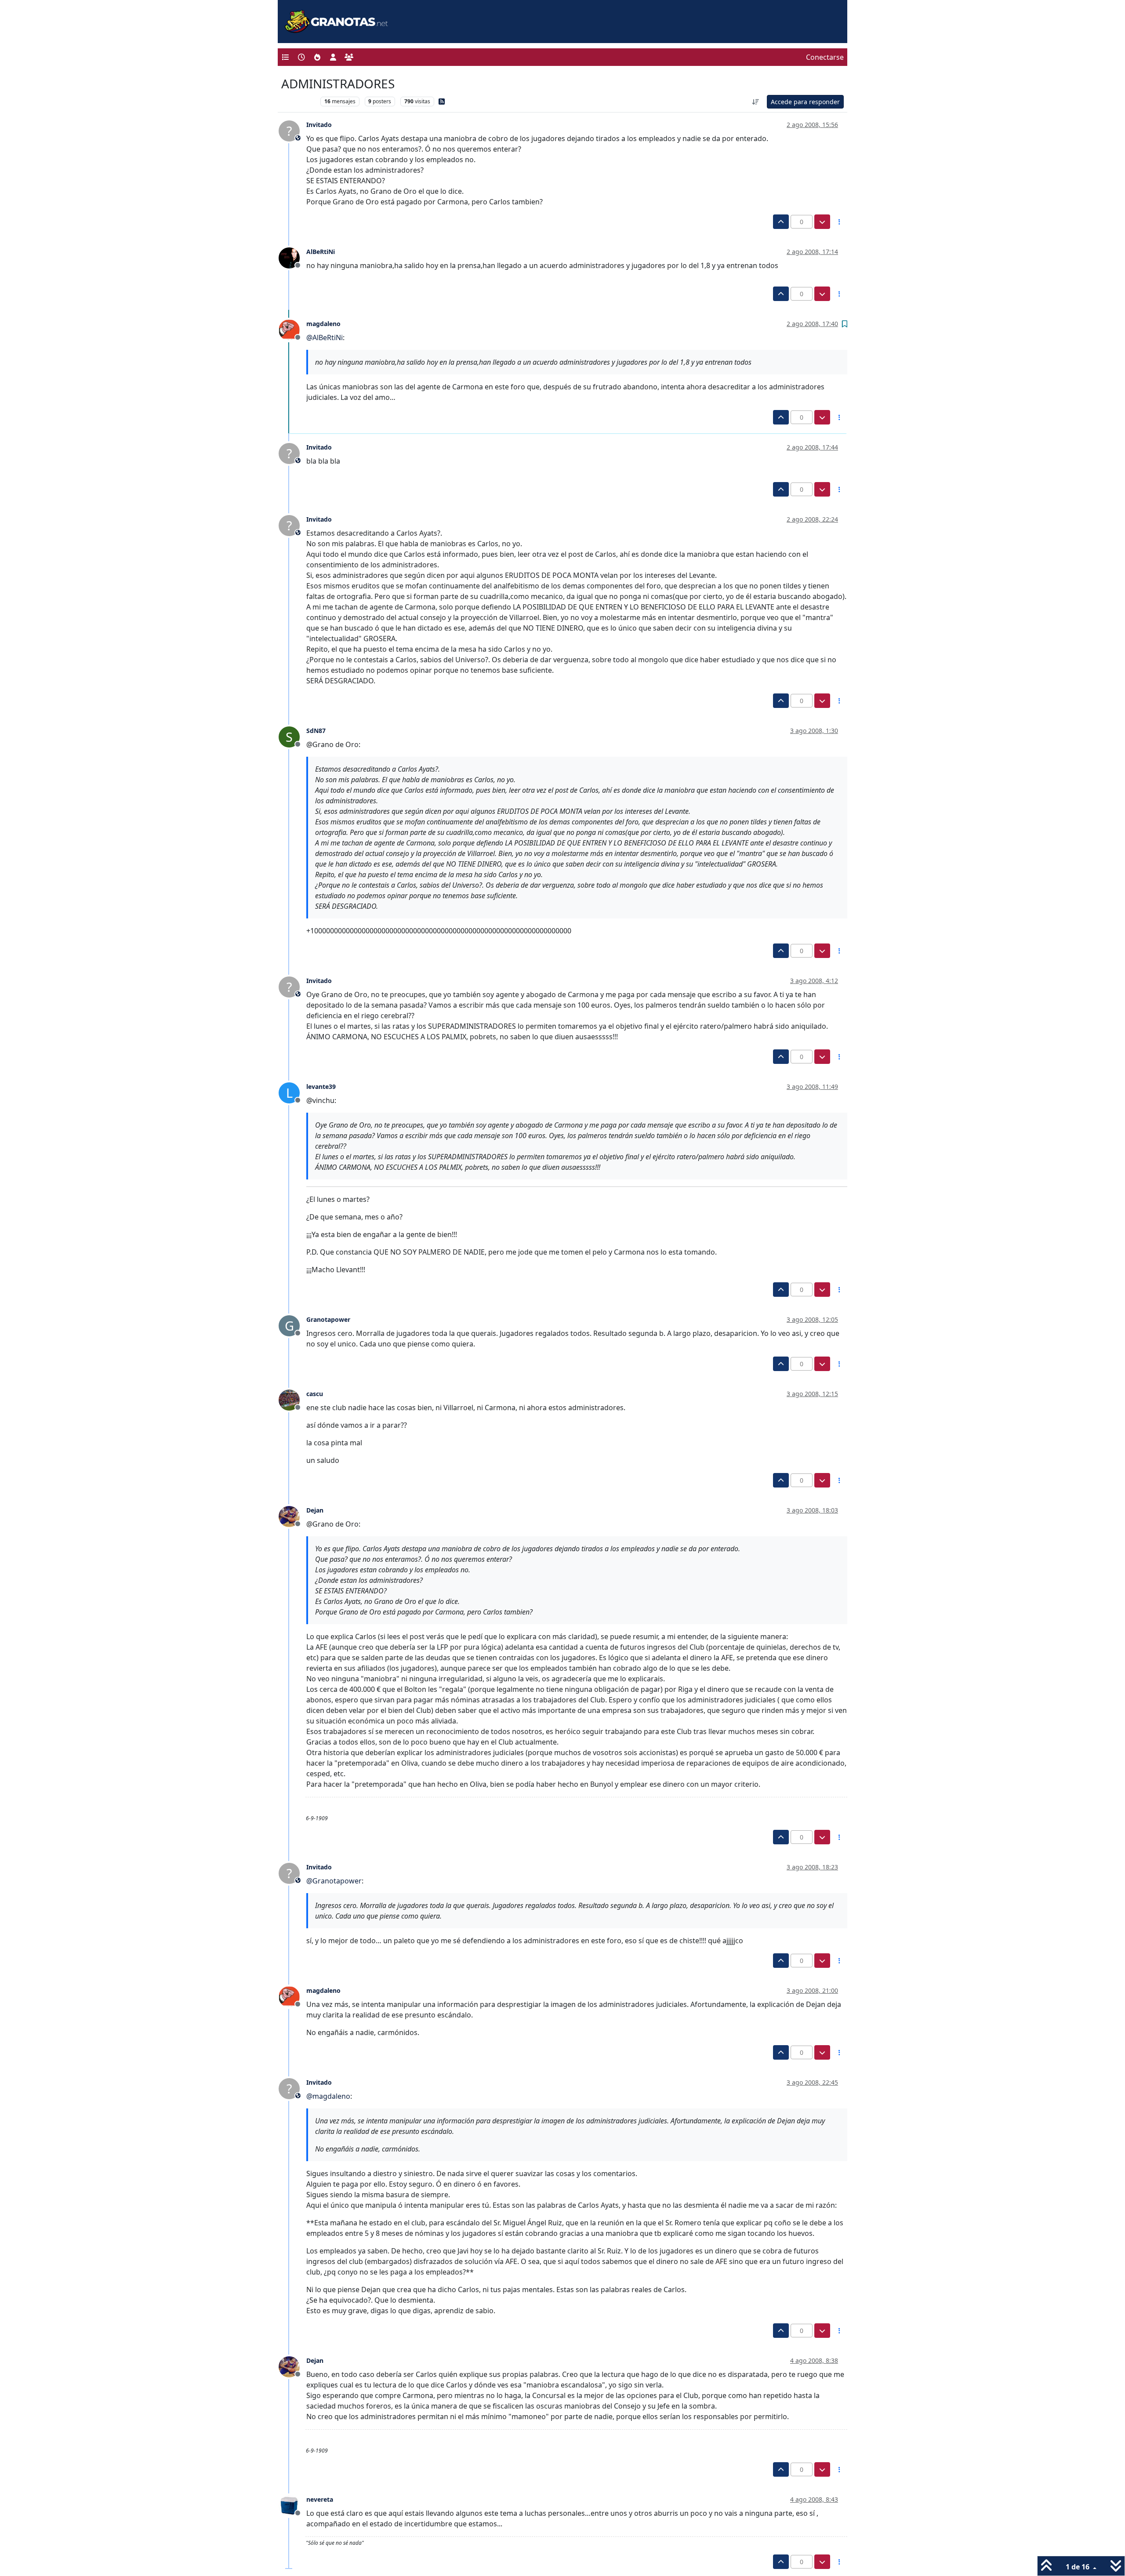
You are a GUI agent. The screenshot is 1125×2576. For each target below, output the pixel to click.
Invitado (319, 125)
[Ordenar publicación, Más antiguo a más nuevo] (756, 102)
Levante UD (299, 101)
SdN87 (316, 731)
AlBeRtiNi (321, 252)
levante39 (321, 1087)
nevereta (320, 2499)
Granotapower (328, 1319)
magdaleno (323, 324)
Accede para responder (805, 102)
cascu (315, 1394)
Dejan (315, 1510)
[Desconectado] (292, 257)
